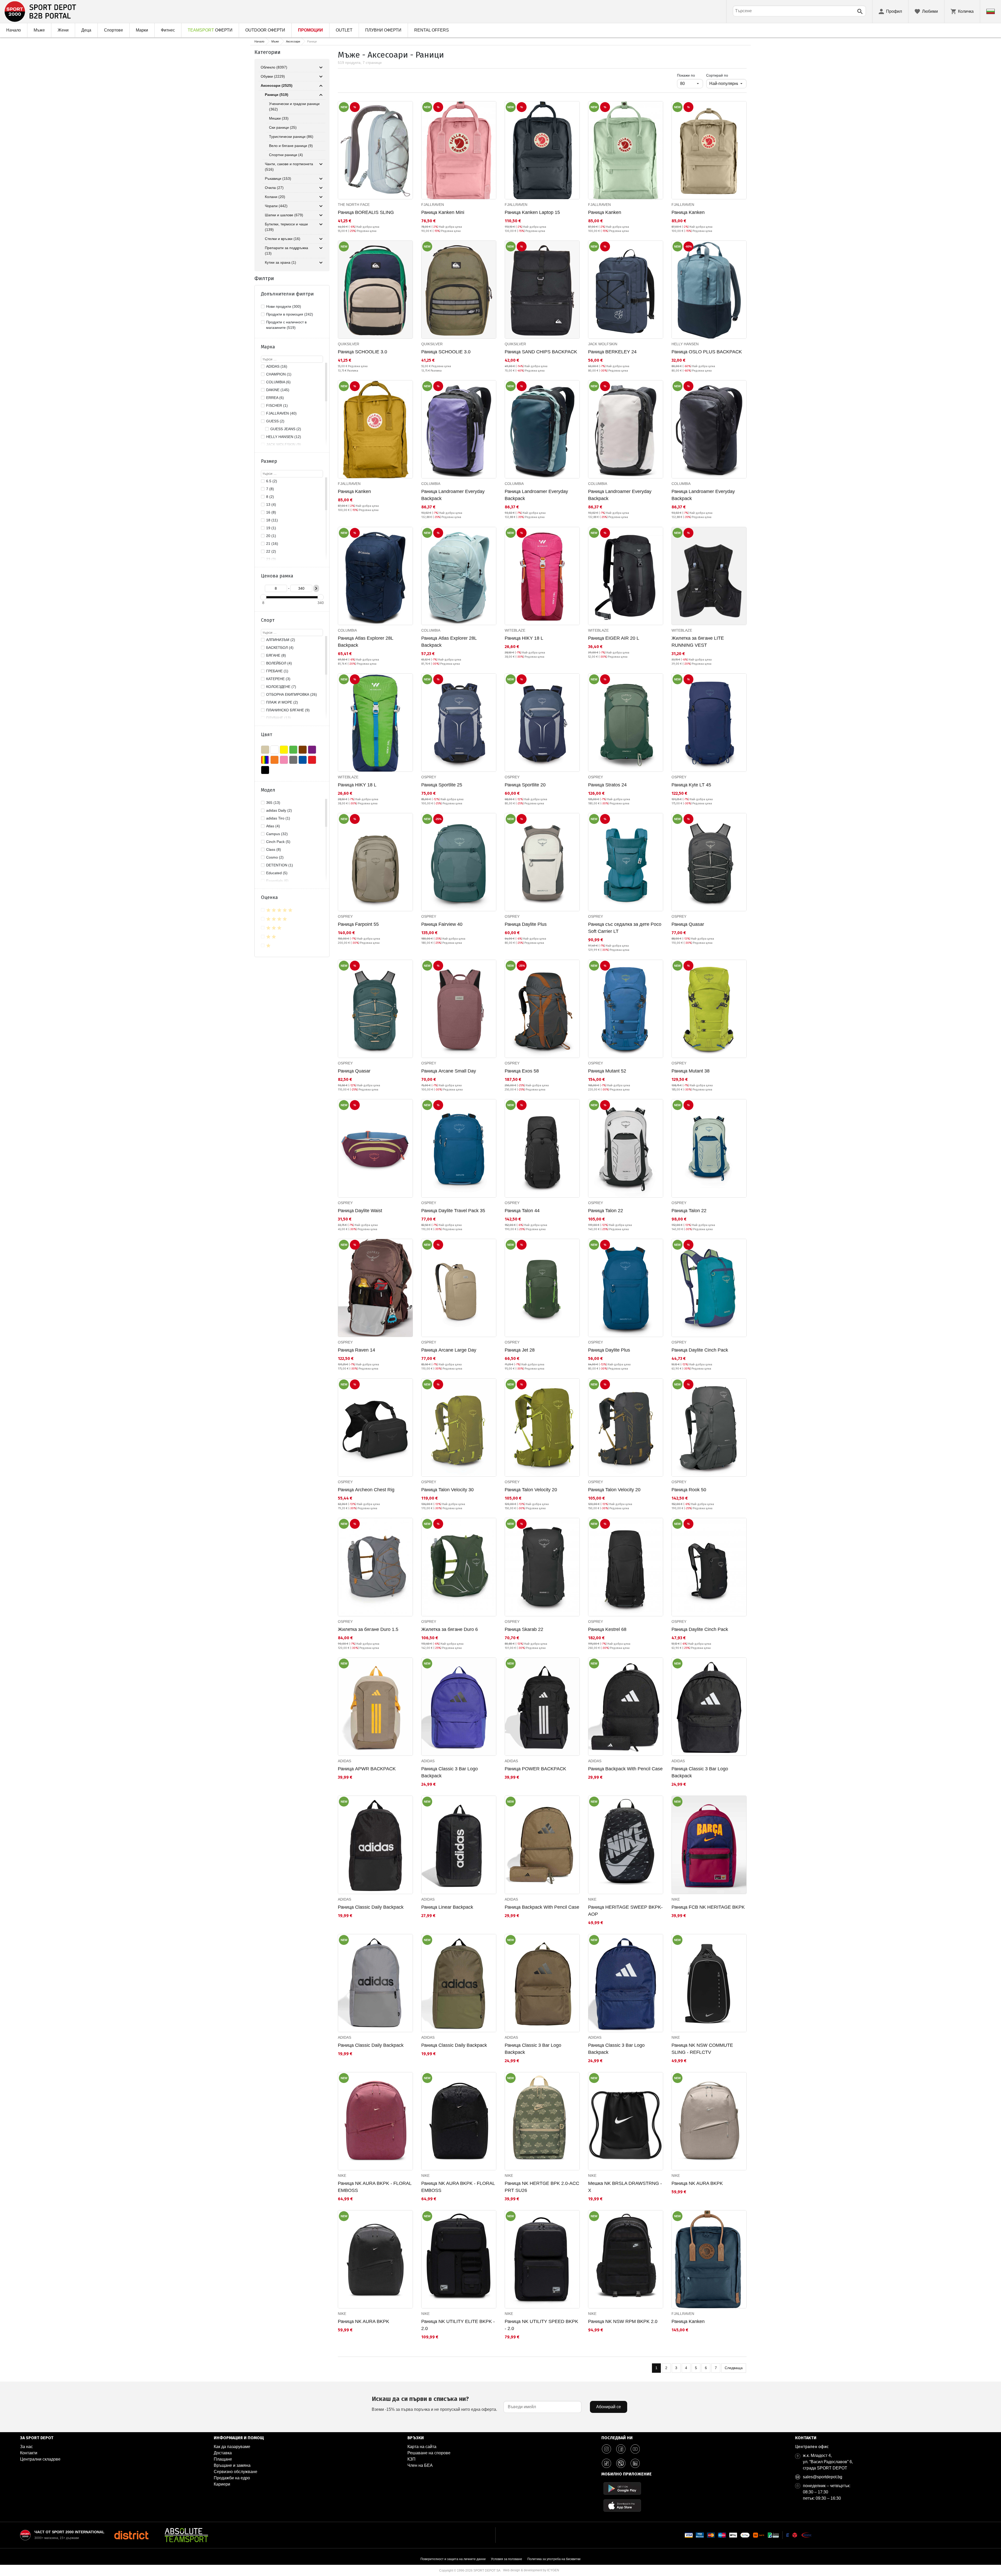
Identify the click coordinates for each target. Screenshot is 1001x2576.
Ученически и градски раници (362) (294, 106)
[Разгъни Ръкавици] (321, 179)
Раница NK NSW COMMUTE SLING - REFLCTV (702, 2049)
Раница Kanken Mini (443, 212)
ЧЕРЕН (265, 770)
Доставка (223, 2453)
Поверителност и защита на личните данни (453, 2559)
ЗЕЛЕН (293, 750)
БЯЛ (274, 750)
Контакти (29, 2453)
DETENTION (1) (280, 865)
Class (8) (274, 849)
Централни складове (40, 2459)
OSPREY (429, 777)
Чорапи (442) (276, 206)
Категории (267, 52)
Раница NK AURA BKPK (697, 2183)
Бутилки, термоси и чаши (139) (286, 227)
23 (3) (271, 559)
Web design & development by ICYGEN (531, 2570)
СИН (303, 760)
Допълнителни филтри (287, 294)
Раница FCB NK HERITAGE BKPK (708, 1907)
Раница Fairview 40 (442, 924)
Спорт (268, 620)
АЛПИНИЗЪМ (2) (281, 640)
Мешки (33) (279, 118)
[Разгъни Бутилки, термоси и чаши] (321, 224)
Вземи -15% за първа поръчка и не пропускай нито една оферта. (434, 2403)
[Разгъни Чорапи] (321, 206)
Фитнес (168, 30)
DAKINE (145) (278, 390)
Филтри (264, 278)
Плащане (223, 2459)
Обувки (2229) (273, 76)
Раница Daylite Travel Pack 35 (453, 1211)
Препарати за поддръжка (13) (286, 251)
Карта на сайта (422, 2447)
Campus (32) (277, 834)
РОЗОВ (284, 760)
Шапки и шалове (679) (284, 215)
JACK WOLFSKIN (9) (284, 445)
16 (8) (271, 512)
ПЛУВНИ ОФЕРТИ (383, 30)
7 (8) (270, 489)
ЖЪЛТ (284, 750)
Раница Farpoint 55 (358, 924)
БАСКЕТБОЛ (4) (280, 648)
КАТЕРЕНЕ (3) (278, 679)
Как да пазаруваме (232, 2447)
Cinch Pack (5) (278, 842)
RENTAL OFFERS (432, 30)
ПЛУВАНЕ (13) (279, 718)
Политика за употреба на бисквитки (554, 2559)
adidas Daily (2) (279, 810)
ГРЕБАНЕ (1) (277, 671)
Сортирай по (717, 75)
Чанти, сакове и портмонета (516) (289, 167)
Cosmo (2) (275, 857)
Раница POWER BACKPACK (535, 1769)
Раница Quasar (688, 924)
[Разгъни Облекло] (321, 67)
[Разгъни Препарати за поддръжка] (321, 248)
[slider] (263, 597)
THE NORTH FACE (354, 205)
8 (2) (270, 497)
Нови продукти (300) (284, 306)
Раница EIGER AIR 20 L (614, 638)
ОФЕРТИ (210, 30)
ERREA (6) (275, 398)
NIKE (592, 1899)
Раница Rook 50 (689, 1490)
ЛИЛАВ (312, 750)
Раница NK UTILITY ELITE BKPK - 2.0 (458, 2325)
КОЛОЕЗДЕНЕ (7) (281, 687)
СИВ (293, 760)
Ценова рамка (277, 576)
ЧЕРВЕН (312, 760)
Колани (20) (275, 197)
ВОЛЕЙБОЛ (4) (279, 663)
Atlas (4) (273, 826)
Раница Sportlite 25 (442, 785)
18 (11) (272, 520)
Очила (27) (274, 188)
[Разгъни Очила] (321, 188)
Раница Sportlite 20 (525, 785)
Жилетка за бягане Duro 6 (450, 1629)
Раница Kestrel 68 (607, 1629)
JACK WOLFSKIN (603, 344)
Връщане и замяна (232, 2465)
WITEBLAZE (515, 630)
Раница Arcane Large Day (449, 1350)
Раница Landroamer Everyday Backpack (453, 495)
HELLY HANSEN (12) (284, 437)
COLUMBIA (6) (278, 382)
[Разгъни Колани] (321, 197)
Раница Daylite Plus (526, 924)
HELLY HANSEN (685, 344)
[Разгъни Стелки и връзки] (321, 239)
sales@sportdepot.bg (823, 2477)
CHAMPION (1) (279, 374)
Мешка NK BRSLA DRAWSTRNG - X (625, 2187)
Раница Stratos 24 (607, 785)
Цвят (267, 735)
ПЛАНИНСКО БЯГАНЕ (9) (288, 710)
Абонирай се (609, 2407)
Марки (142, 30)
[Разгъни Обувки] (321, 77)
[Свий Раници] (321, 95)
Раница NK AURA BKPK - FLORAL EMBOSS (375, 2187)
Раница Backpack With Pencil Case (625, 1769)
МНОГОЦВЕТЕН (265, 760)
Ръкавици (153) (278, 178)
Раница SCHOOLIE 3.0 (362, 352)
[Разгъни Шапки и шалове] (321, 215)
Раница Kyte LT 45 (691, 785)
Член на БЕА (420, 2465)
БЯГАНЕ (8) (276, 655)
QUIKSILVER (349, 344)
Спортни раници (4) (286, 155)
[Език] (991, 11)
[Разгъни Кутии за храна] (321, 263)
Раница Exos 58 (522, 1071)
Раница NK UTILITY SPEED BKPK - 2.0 (541, 2325)
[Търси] (860, 11)
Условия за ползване (506, 2559)
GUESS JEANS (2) (286, 429)
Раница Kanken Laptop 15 (532, 212)
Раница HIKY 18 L (524, 638)
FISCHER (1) (277, 405)
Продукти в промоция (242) (290, 314)
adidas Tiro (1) (278, 818)
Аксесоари (293, 41)
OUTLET (344, 30)
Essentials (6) (277, 881)
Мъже (39, 30)
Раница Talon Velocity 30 (447, 1490)
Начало (14, 30)
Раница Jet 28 (520, 1350)
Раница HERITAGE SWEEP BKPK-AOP (625, 1911)
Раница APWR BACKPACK (367, 1769)
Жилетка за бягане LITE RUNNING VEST (698, 642)
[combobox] (799, 11)
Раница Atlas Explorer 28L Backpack (365, 642)
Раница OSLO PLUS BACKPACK (707, 352)
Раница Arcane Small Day (449, 1071)
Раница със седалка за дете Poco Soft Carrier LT (625, 928)
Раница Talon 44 (522, 1211)
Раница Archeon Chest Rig (366, 1490)
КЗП (411, 2459)
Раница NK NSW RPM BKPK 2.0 (623, 2321)
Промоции (310, 30)
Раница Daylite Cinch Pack (700, 1350)
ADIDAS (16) (277, 366)
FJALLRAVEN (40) (281, 413)
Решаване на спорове (429, 2453)
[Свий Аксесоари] (321, 86)
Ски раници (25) (283, 127)
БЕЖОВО (265, 750)
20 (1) (271, 536)
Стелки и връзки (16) (283, 239)
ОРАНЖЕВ (274, 760)
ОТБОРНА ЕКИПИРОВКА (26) (292, 694)
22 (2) (271, 551)
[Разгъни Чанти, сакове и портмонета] (321, 164)
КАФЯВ (303, 750)
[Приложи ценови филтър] (316, 588)
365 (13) (273, 803)
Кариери (222, 2484)
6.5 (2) (272, 481)
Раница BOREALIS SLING (366, 212)
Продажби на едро (232, 2478)
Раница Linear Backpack (447, 1907)
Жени (63, 30)
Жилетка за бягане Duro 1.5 (368, 1629)
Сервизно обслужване (236, 2472)
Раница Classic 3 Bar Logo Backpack (450, 1772)
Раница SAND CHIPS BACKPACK (541, 352)
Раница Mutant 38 (691, 1071)
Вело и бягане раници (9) (291, 146)
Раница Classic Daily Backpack (371, 1907)
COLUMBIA (431, 484)
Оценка (269, 897)
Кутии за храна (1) (280, 262)
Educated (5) (277, 873)
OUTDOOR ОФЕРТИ (265, 30)
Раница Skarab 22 (524, 1629)
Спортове (114, 30)
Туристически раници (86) (291, 137)
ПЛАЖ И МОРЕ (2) (282, 702)
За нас (26, 2447)
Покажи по (690, 75)
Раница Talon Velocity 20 (531, 1490)
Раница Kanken (605, 212)
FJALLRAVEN (433, 205)
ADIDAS (344, 1761)
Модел (268, 790)
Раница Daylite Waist (360, 1211)
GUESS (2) (275, 421)
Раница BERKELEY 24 (612, 352)
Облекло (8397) (274, 67)
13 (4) (271, 504)
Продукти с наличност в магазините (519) (286, 325)
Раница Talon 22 (606, 1211)
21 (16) (272, 544)
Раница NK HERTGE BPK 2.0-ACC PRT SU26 (542, 2187)
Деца (86, 30)
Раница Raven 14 (356, 1350)
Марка (268, 347)
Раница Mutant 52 (607, 1071)
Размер (269, 461)
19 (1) (271, 528)
